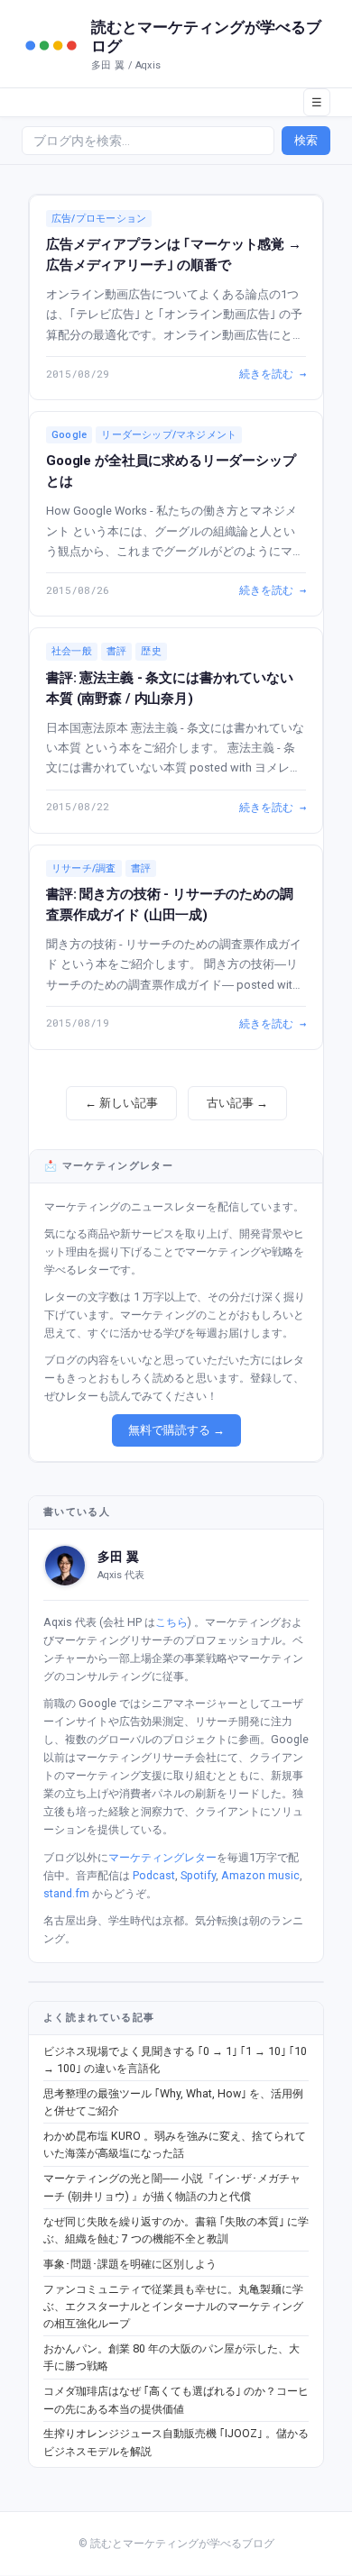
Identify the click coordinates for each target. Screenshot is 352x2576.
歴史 (151, 651)
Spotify (198, 1875)
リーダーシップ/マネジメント (169, 435)
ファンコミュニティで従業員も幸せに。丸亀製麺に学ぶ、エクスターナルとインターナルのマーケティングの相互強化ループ (173, 2307)
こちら (171, 1622)
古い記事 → (237, 1103)
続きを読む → (273, 373)
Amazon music (260, 1875)
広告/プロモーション (99, 219)
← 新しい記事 (121, 1103)
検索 (306, 140)
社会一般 (72, 651)
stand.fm (66, 1893)
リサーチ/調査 (84, 868)
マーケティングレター (162, 1857)
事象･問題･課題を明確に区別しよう (130, 2264)
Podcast (154, 1875)
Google (69, 435)
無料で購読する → (176, 1430)
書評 (116, 651)
